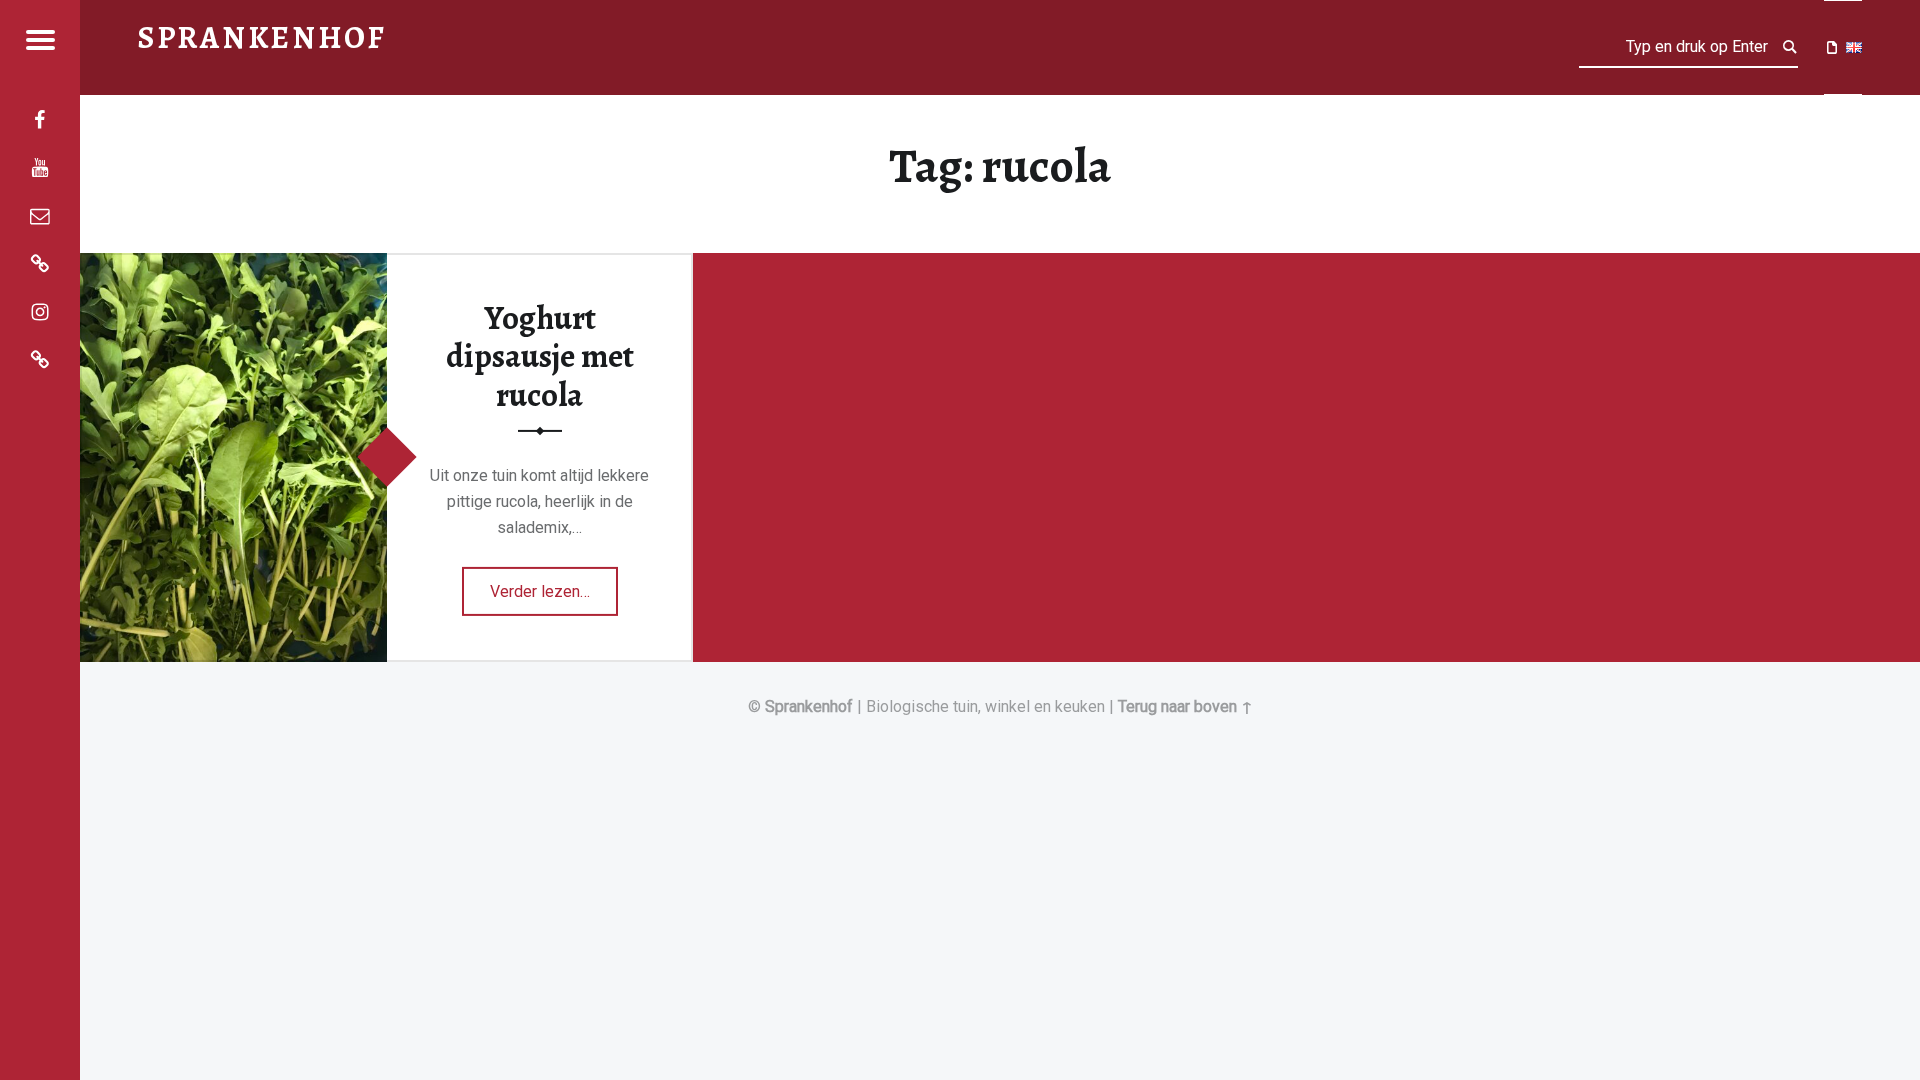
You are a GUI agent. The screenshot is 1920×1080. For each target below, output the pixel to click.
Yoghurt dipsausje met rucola (540, 356)
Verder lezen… (554, 584)
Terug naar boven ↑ (1185, 706)
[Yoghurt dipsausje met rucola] (233, 265)
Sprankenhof (809, 706)
